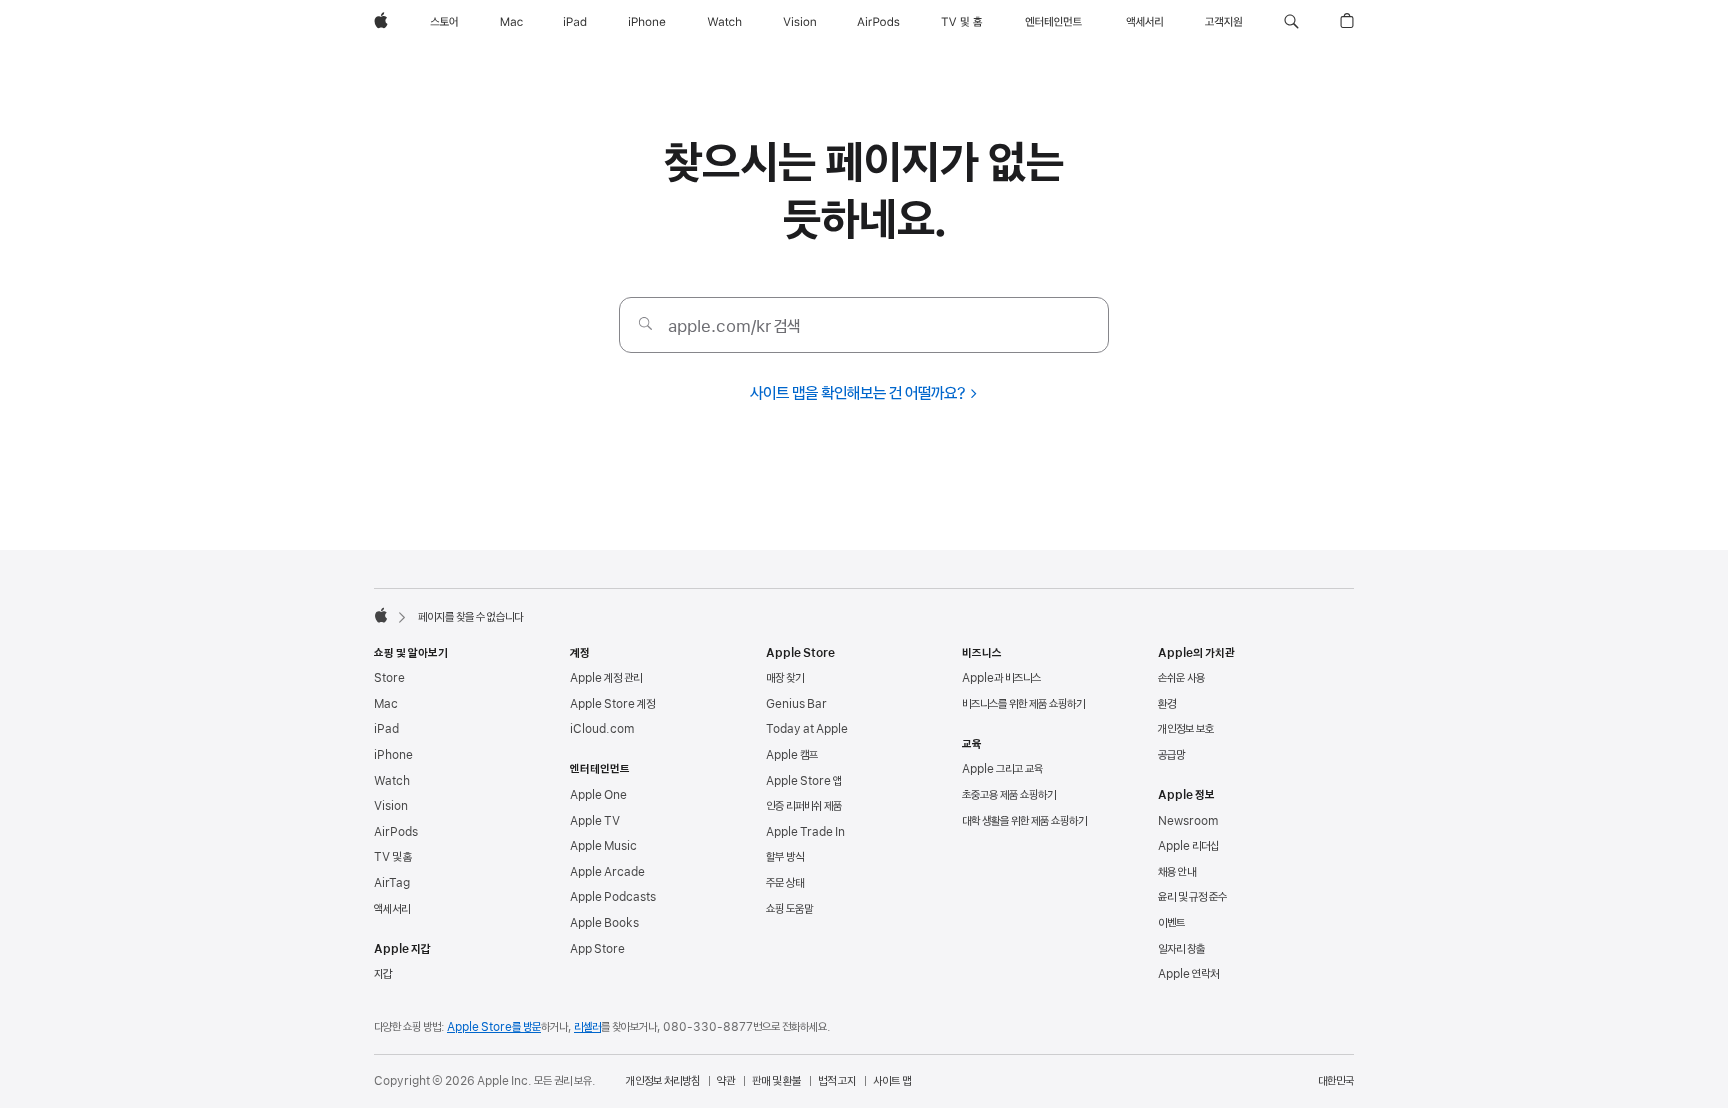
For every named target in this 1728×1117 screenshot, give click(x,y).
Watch (392, 781)
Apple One (598, 795)
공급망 (1171, 755)
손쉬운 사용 (1181, 678)
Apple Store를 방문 (494, 1027)
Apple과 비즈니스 (1001, 678)
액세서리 (392, 909)
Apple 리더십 (1188, 846)
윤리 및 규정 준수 (1192, 897)
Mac (386, 704)
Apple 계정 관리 (606, 678)
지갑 (383, 974)
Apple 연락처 (1188, 974)
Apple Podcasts (613, 897)
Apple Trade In (805, 832)
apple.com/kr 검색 (734, 326)
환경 (1167, 704)
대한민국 (1336, 1081)
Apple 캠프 (792, 755)
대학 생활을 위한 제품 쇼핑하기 (1024, 821)
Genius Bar (796, 704)
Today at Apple (807, 729)
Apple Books (604, 923)
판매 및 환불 (776, 1081)
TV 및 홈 (393, 857)
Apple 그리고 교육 (1002, 769)
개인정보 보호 (1186, 729)
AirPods (396, 832)
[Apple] (381, 615)
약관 (726, 1081)
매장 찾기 (785, 678)
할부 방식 (785, 857)
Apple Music (603, 846)
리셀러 (587, 1027)
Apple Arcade (607, 872)
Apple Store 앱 (804, 781)
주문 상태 (785, 883)
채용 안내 (1177, 872)
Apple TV (595, 821)
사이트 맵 (892, 1081)
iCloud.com (602, 729)
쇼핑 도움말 (789, 909)
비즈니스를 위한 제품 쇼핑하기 (1023, 704)
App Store (597, 949)
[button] (1291, 22)
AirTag (392, 883)
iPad (386, 729)
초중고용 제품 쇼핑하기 (1009, 795)
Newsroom (1188, 821)
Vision (391, 806)
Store (389, 678)
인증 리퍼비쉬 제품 (804, 806)
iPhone (393, 755)
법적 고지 (837, 1081)
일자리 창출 (1181, 949)
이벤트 (1171, 923)
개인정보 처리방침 (663, 1081)
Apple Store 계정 (612, 704)
